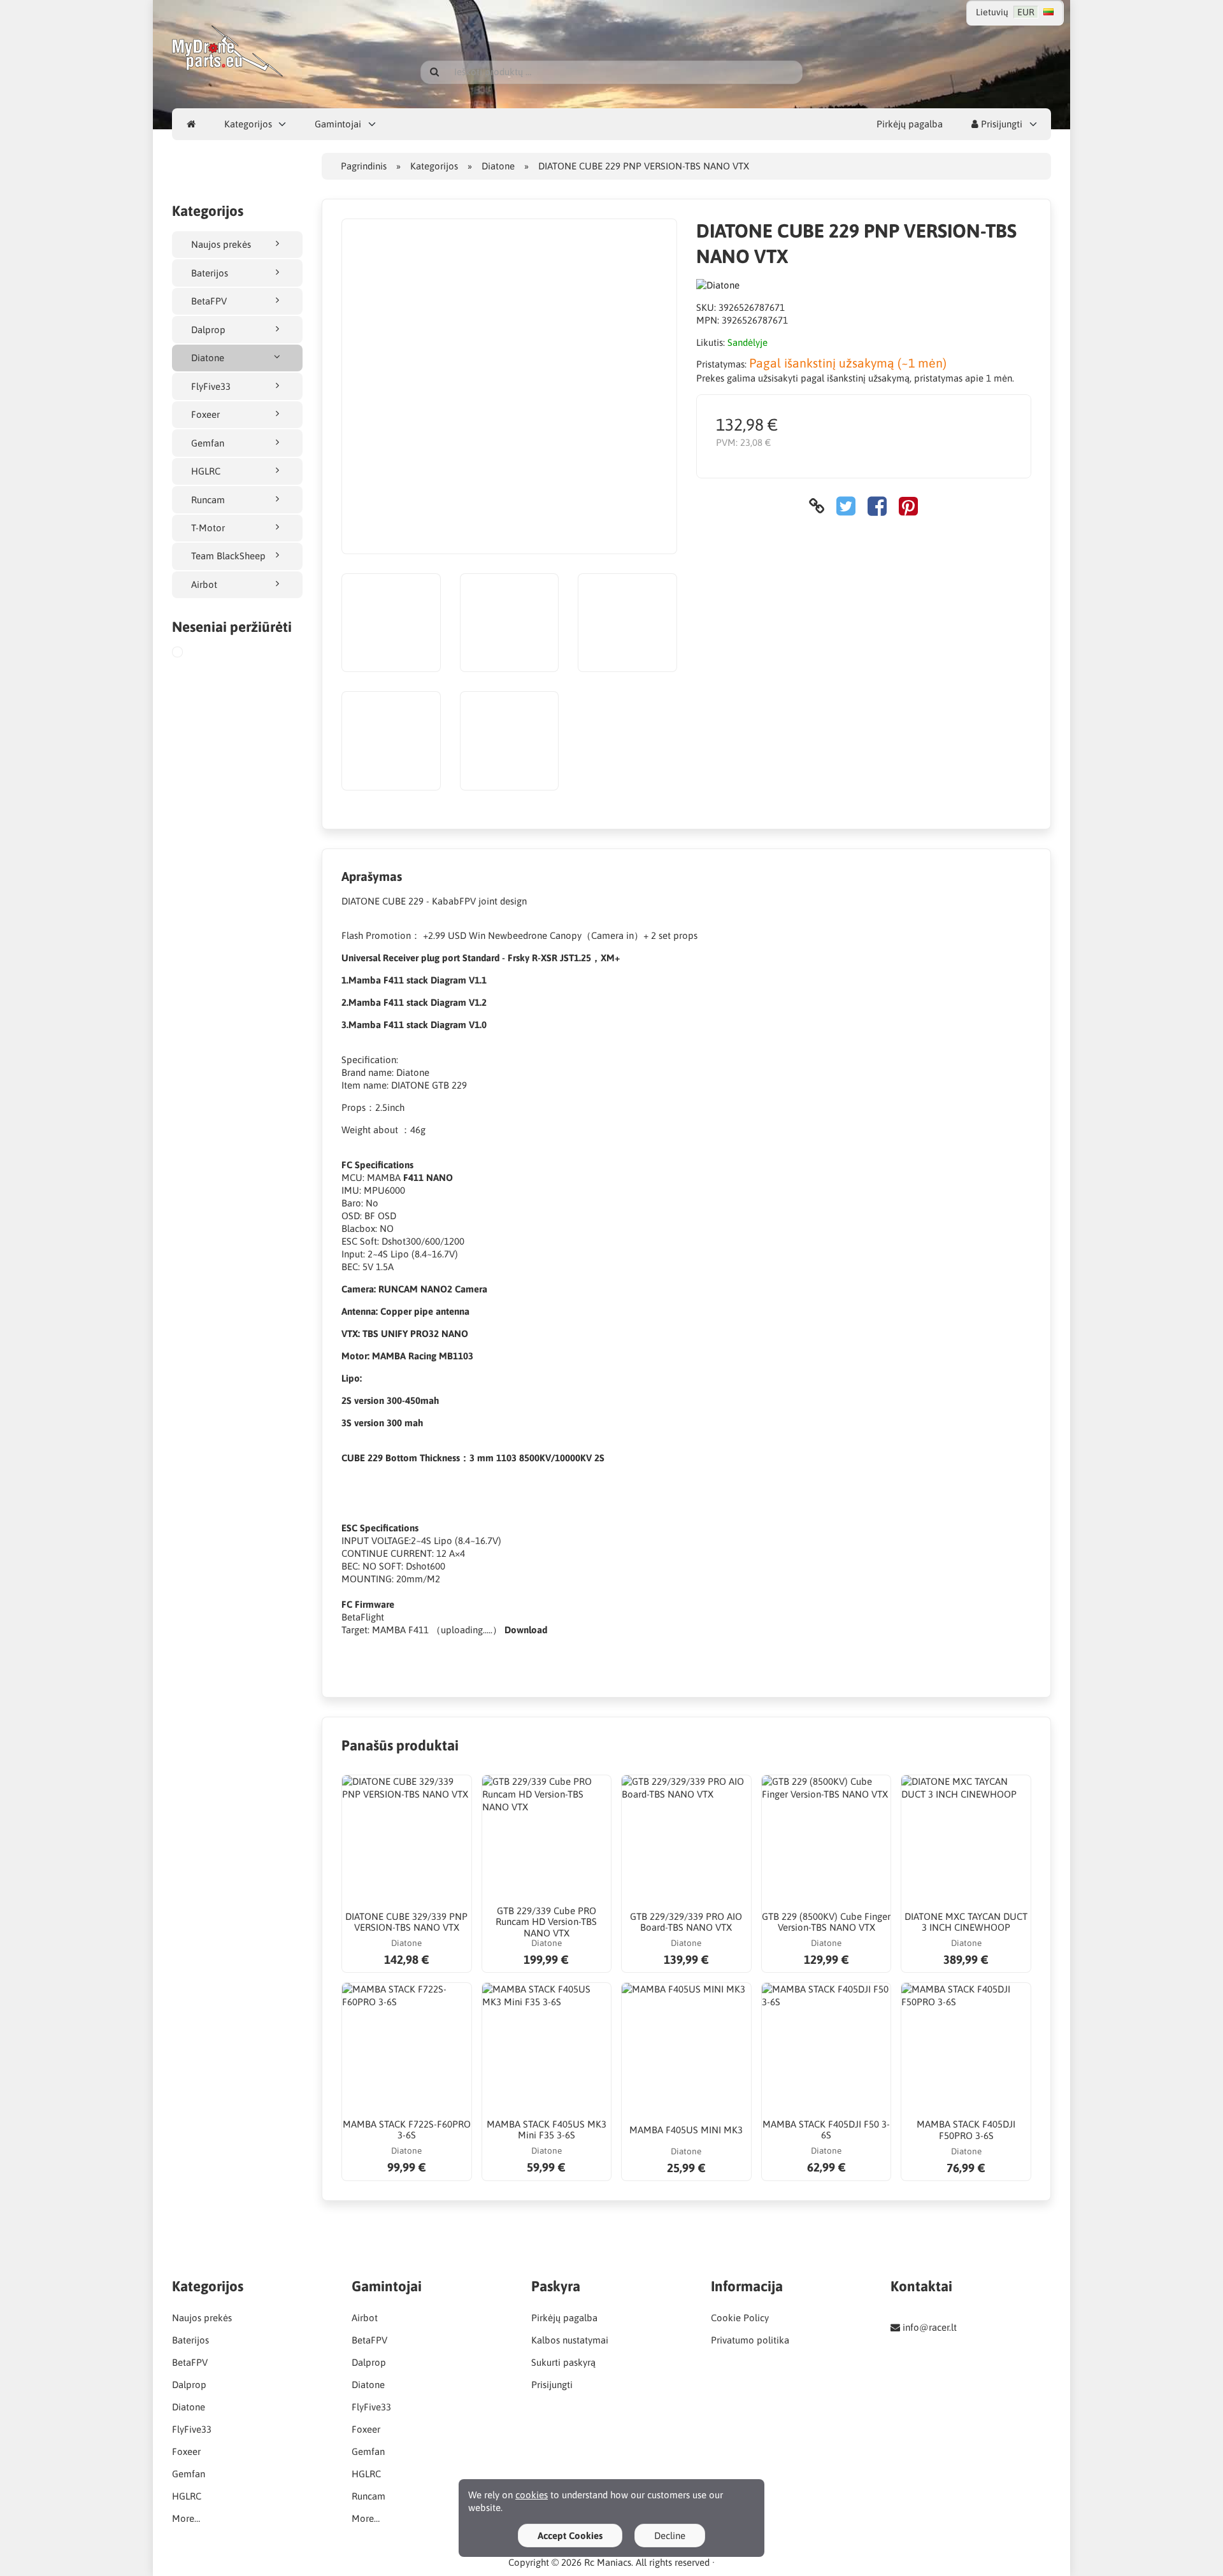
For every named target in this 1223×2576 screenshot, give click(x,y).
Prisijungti (1000, 124)
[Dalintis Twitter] (846, 506)
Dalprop (208, 330)
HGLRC (206, 471)
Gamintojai (338, 124)
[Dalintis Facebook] (877, 506)
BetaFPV (209, 301)
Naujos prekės (221, 244)
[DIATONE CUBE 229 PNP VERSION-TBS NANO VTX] (190, 654)
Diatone (208, 358)
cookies (532, 2495)
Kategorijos (248, 124)
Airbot (204, 584)
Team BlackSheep (228, 556)
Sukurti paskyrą (563, 2362)
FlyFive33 (211, 386)
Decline (670, 2536)
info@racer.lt (930, 2327)
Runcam (208, 500)
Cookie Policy (740, 2318)
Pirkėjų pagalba (910, 124)
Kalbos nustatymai (570, 2340)
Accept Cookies (570, 2536)
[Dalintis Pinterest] (908, 506)
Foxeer (205, 414)
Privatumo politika (750, 2340)
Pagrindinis (364, 166)
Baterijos (210, 273)
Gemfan (208, 443)
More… (186, 2518)
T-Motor (208, 528)
